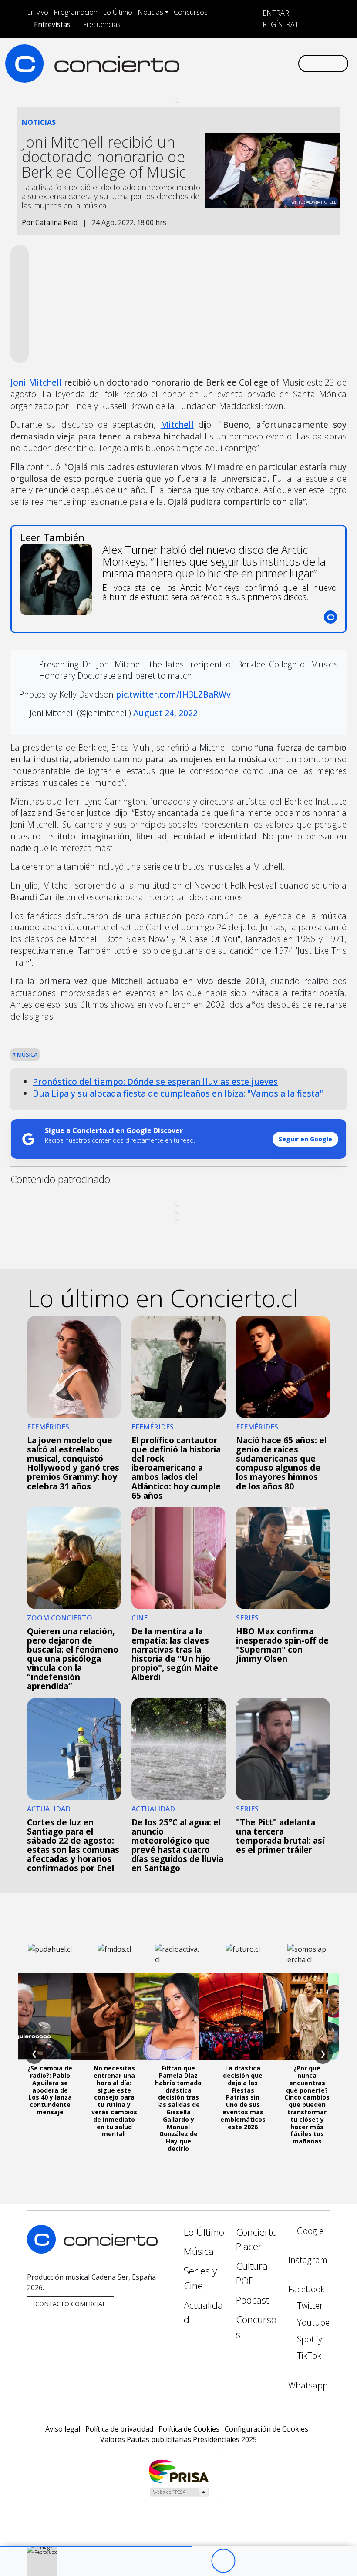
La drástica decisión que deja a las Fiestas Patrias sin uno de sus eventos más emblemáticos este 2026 (243, 2097)
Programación (76, 12)
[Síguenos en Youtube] (249, 63)
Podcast (253, 2300)
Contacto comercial (71, 2304)
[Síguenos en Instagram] (207, 63)
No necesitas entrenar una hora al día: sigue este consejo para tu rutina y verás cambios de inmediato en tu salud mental (114, 2101)
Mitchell (177, 424)
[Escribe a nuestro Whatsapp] (291, 63)
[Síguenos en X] (235, 63)
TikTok (308, 2356)
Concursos (191, 12)
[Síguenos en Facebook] (221, 63)
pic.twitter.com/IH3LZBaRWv (173, 694)
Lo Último (118, 12)
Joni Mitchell (36, 382)
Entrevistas (52, 24)
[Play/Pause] (223, 2561)
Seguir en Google (305, 1139)
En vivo (38, 12)
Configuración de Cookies (266, 2429)
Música (27, 1054)
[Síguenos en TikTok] (277, 63)
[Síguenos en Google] (193, 63)
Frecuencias (102, 24)
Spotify (308, 2339)
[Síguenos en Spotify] (263, 63)
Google (309, 2231)
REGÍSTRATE (282, 24)
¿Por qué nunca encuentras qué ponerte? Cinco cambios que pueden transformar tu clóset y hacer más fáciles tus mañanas (307, 2105)
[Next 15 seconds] (247, 2561)
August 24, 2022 (165, 713)
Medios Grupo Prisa (179, 2492)
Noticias (150, 12)
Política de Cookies (189, 2429)
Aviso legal (63, 2429)
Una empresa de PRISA (178, 2471)
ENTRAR (275, 13)
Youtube (312, 2323)
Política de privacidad (119, 2429)
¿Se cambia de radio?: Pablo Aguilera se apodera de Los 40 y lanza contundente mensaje (50, 2090)
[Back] (175, 2561)
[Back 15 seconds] (199, 2561)
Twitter (309, 2306)
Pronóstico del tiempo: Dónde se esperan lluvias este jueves (155, 1082)
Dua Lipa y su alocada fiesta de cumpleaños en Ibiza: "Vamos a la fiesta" (178, 1093)
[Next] (271, 2561)
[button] (96, 2546)
